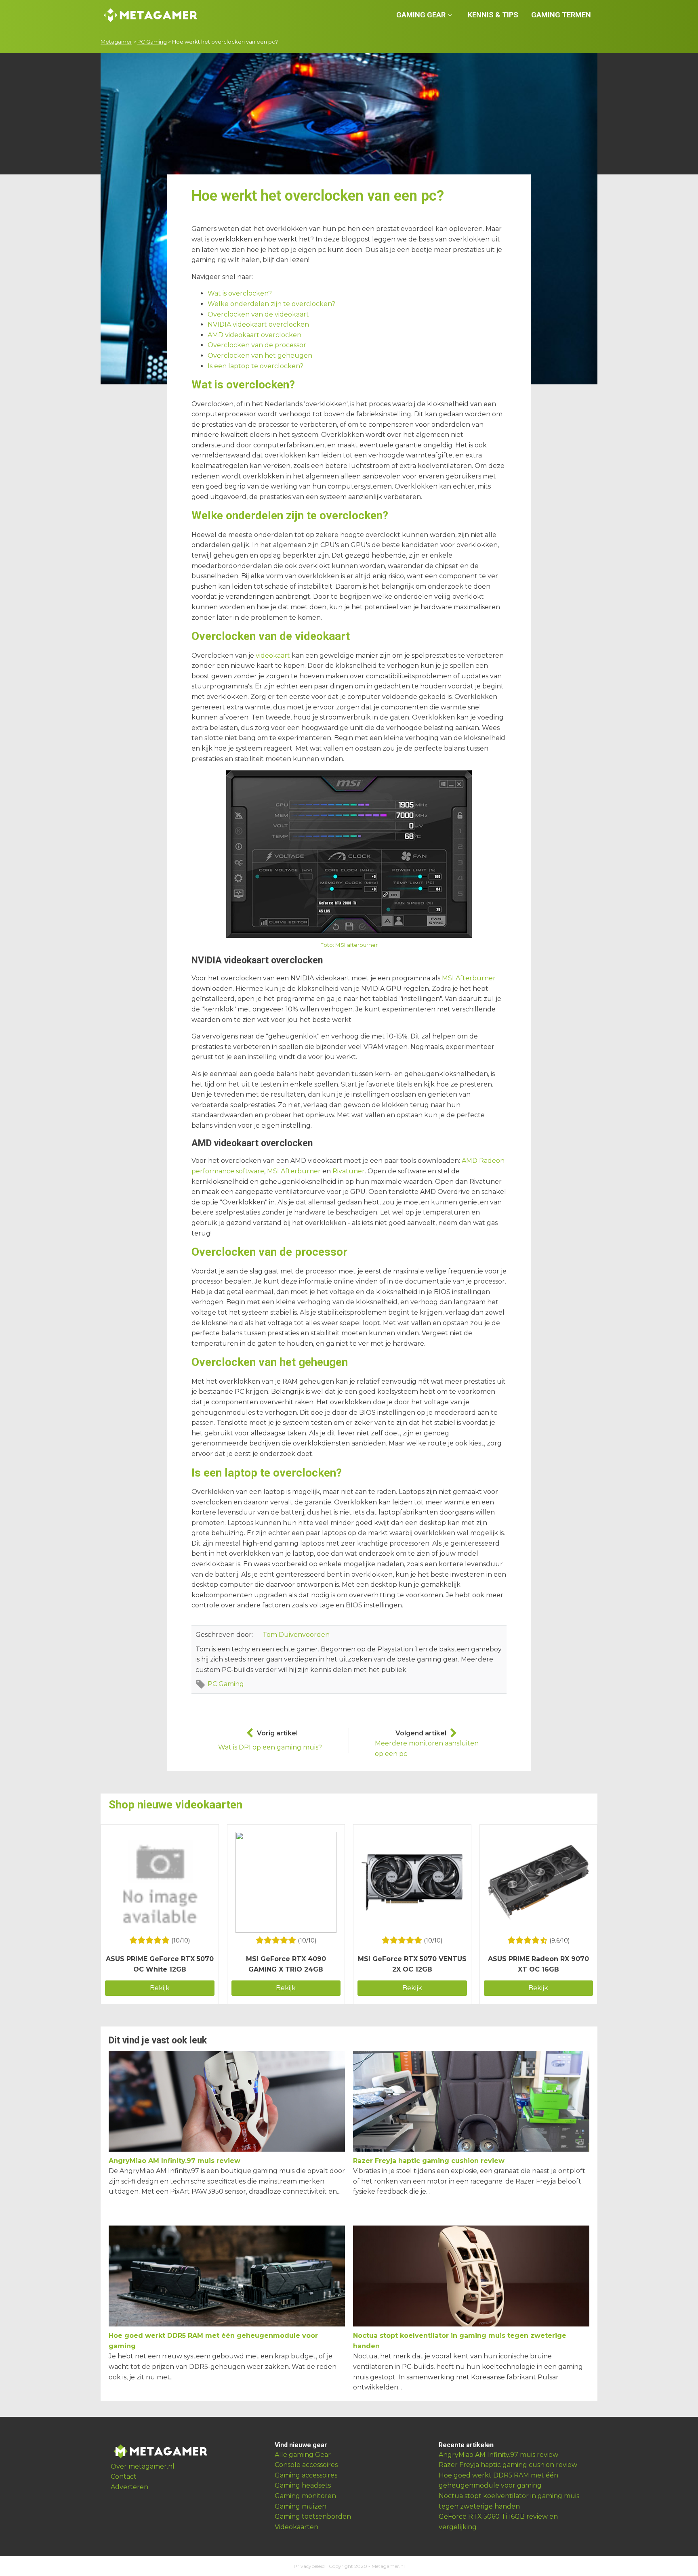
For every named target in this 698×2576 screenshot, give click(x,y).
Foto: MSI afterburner (349, 945)
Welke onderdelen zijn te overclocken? (271, 304)
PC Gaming (152, 42)
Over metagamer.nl (143, 2466)
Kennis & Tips (493, 15)
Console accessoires (306, 2465)
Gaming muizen (301, 2506)
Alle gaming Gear (303, 2455)
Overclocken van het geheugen (260, 356)
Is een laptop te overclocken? (255, 366)
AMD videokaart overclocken (254, 335)
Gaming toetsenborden (313, 2516)
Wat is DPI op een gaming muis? (270, 1747)
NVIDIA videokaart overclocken (258, 324)
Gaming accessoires (306, 2475)
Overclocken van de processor (257, 345)
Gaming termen (561, 15)
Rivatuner (349, 1171)
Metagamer (116, 42)
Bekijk (160, 1988)
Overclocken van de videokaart (258, 314)
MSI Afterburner (469, 978)
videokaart (273, 656)
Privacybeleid (309, 2566)
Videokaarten (296, 2527)
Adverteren (129, 2487)
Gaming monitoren (305, 2496)
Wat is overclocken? (240, 293)
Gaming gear (421, 15)
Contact (124, 2476)
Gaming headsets (303, 2485)
